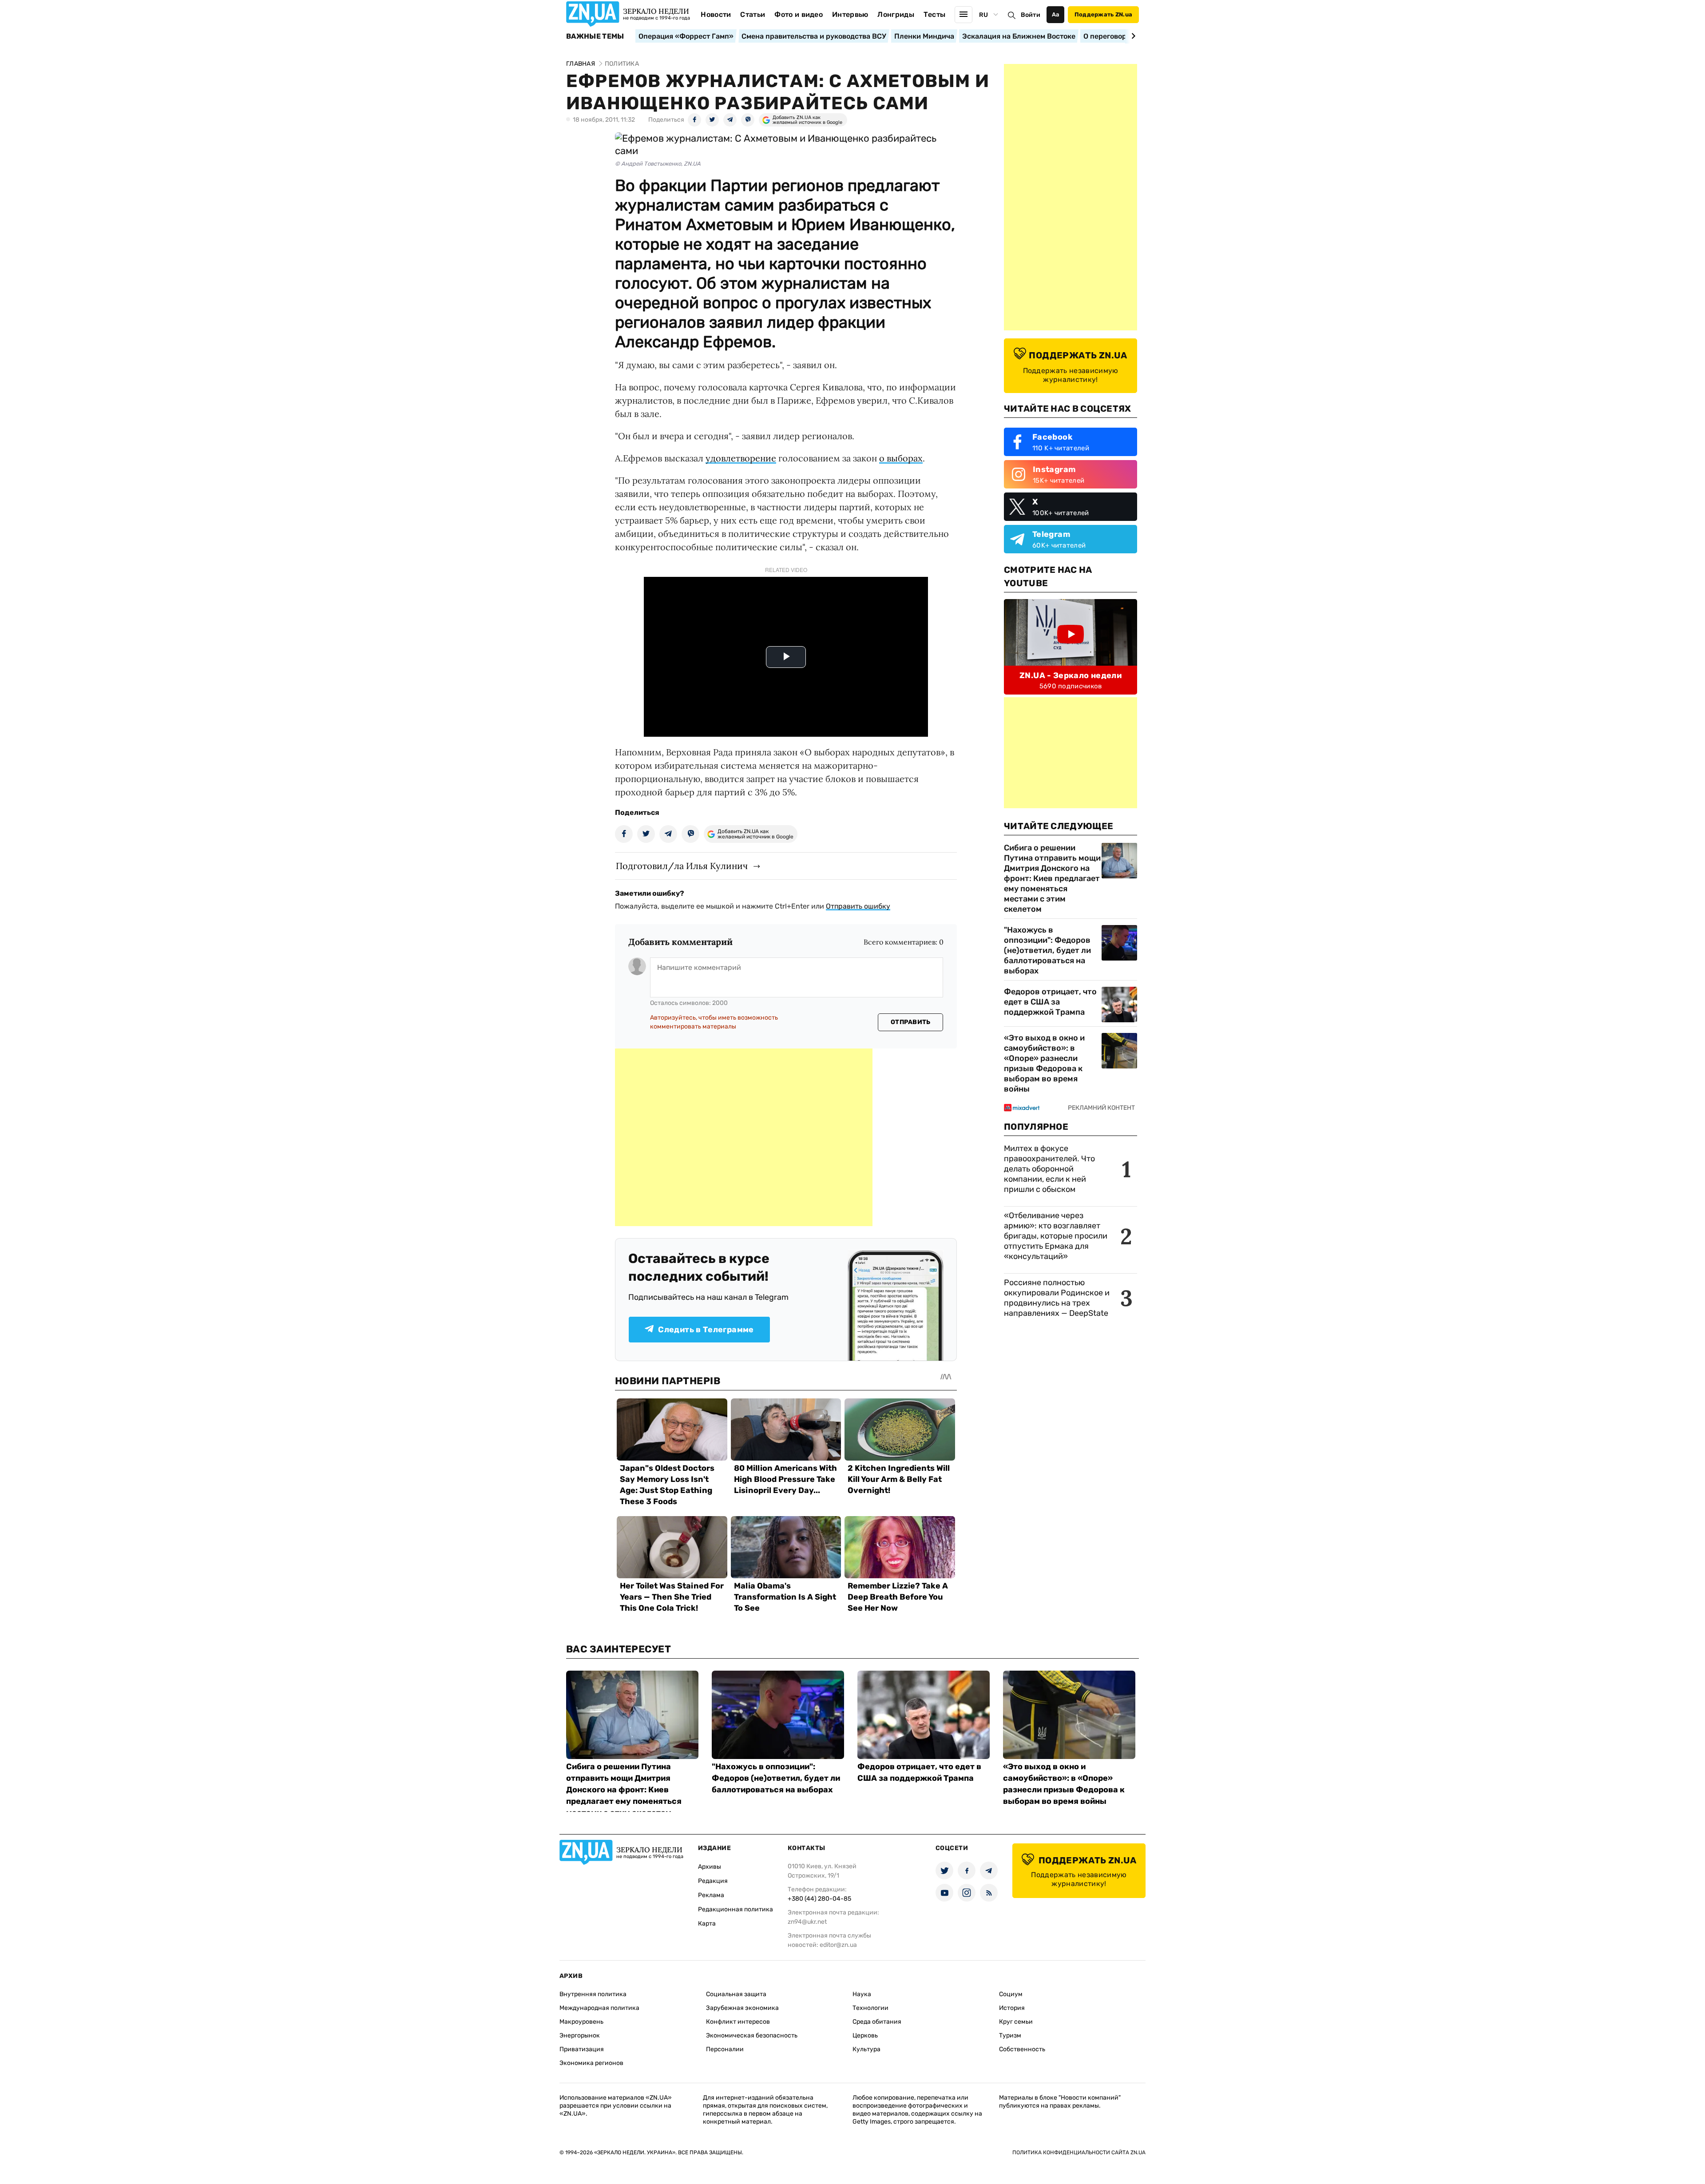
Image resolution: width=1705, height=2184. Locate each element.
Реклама (711, 1895)
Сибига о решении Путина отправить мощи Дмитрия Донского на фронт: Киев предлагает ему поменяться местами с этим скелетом (1052, 878)
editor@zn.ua (838, 1945)
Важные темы (595, 36)
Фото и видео (799, 14)
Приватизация (582, 2049)
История (1012, 2008)
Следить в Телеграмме (706, 1330)
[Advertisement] (744, 1137)
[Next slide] (1132, 36)
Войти (1031, 15)
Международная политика (599, 2008)
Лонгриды (896, 14)
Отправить (911, 1022)
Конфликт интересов (738, 2022)
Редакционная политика (736, 1909)
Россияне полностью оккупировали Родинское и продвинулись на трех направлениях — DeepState (1057, 1298)
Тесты (935, 14)
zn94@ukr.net (807, 1922)
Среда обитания (877, 2022)
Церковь (865, 2035)
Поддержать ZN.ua (1103, 14)
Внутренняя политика (593, 1994)
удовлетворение (741, 458)
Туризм (1010, 2035)
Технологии (870, 2008)
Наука (862, 1994)
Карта (707, 1924)
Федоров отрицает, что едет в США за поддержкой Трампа (1050, 1002)
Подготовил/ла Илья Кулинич (682, 866)
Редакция (713, 1881)
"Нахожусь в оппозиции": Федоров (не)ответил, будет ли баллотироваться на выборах (1047, 950)
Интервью (850, 14)
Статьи (753, 14)
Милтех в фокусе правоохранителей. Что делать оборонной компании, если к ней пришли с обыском (1049, 1169)
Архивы (710, 1867)
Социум (1011, 1994)
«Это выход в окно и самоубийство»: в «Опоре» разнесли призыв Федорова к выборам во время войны (1044, 1063)
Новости (716, 14)
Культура (866, 2049)
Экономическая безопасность (752, 2035)
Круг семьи (1016, 2022)
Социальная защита (736, 1994)
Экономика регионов (591, 2063)
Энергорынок (580, 2035)
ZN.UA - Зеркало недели (1071, 675)
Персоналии (725, 2049)
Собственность (1022, 2049)
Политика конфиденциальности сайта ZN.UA (1079, 2152)
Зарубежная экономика (742, 2008)
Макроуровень (581, 2022)
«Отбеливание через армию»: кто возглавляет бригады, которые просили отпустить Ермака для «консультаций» (1056, 1236)
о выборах (901, 458)
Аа (1056, 14)
